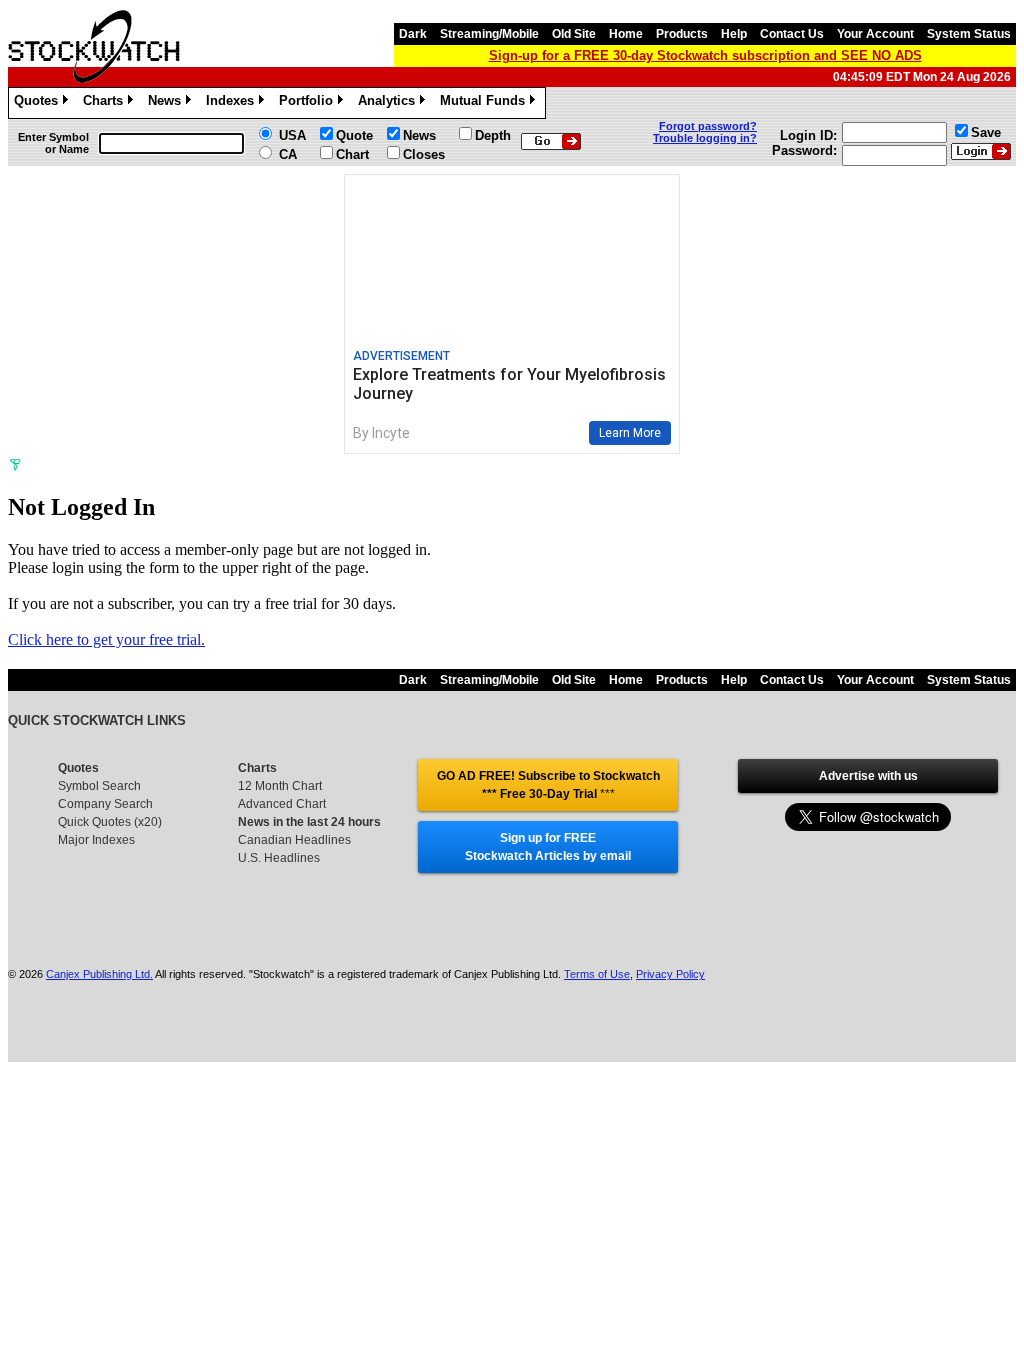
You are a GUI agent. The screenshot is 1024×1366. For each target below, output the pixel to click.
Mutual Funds (486, 103)
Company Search (105, 804)
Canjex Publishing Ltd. (99, 974)
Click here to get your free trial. (106, 639)
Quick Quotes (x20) (110, 822)
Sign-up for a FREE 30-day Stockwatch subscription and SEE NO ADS (705, 55)
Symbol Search (99, 786)
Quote (354, 135)
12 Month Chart (280, 786)
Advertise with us (868, 776)
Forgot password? (708, 126)
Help (734, 34)
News (168, 103)
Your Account (875, 34)
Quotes (39, 103)
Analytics (390, 103)
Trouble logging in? (705, 138)
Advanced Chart (282, 804)
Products (682, 34)
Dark (413, 34)
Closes (424, 154)
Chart (352, 154)
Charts (106, 103)
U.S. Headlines (279, 858)
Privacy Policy (670, 974)
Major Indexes (96, 840)
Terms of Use (597, 974)
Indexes (233, 103)
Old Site (574, 34)
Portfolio (309, 103)
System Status (969, 34)
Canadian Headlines (294, 840)
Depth (493, 135)
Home (626, 34)
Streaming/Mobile (489, 34)
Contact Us (792, 34)
